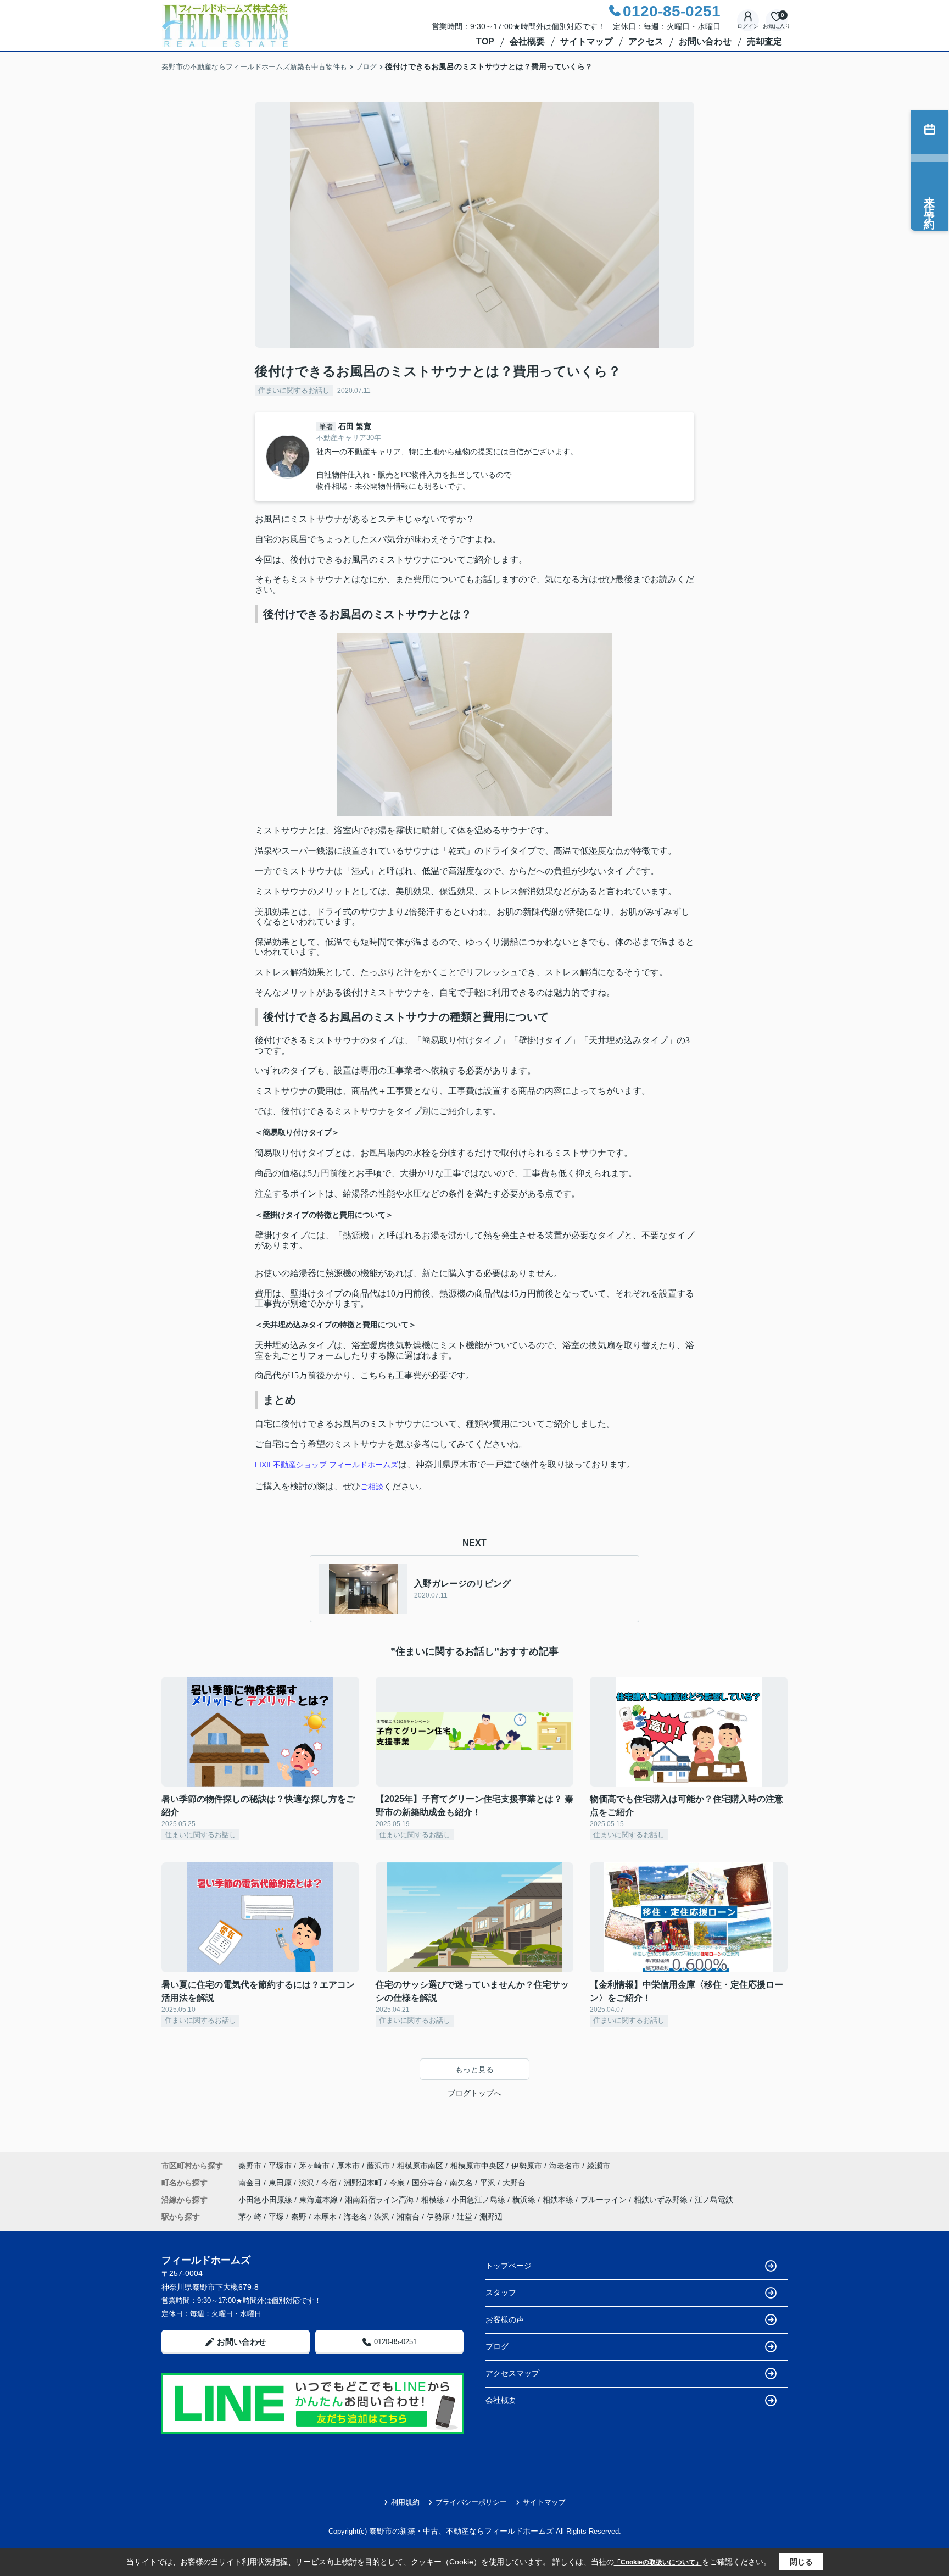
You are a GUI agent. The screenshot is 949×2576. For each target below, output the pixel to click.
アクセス (646, 41)
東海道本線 (320, 2200)
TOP (485, 41)
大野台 (514, 2183)
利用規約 (405, 2502)
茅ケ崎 (250, 2217)
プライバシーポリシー (471, 2502)
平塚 (276, 2217)
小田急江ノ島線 (479, 2200)
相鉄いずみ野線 (662, 2200)
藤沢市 (378, 2166)
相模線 (434, 2200)
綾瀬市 (599, 2166)
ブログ (497, 2346)
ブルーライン (605, 2200)
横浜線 (525, 2200)
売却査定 (764, 41)
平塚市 (280, 2166)
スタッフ (501, 2293)
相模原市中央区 (477, 2166)
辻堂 (465, 2217)
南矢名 (462, 2183)
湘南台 (408, 2217)
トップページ (509, 2266)
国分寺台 (428, 2183)
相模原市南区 (420, 2166)
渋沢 (308, 2183)
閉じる (801, 2562)
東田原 (281, 2183)
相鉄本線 (559, 2200)
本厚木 (325, 2217)
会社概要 (527, 41)
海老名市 (565, 2166)
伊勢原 (438, 2217)
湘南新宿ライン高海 (381, 2200)
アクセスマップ (512, 2373)
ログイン (748, 26)
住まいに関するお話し (294, 390)
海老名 (355, 2217)
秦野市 (250, 2166)
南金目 (251, 2183)
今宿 (330, 2183)
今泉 (398, 2183)
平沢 (489, 2183)
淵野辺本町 (364, 2183)
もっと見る (474, 2069)
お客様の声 (505, 2319)
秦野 (299, 2217)
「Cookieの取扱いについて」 (658, 2562)
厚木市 (348, 2166)
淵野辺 (491, 2217)
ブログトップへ (474, 2093)
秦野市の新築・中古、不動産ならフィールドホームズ (461, 2531)
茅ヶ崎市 (314, 2166)
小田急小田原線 (266, 2200)
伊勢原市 (527, 2166)
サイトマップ (587, 41)
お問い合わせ (705, 41)
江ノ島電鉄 (714, 2200)
